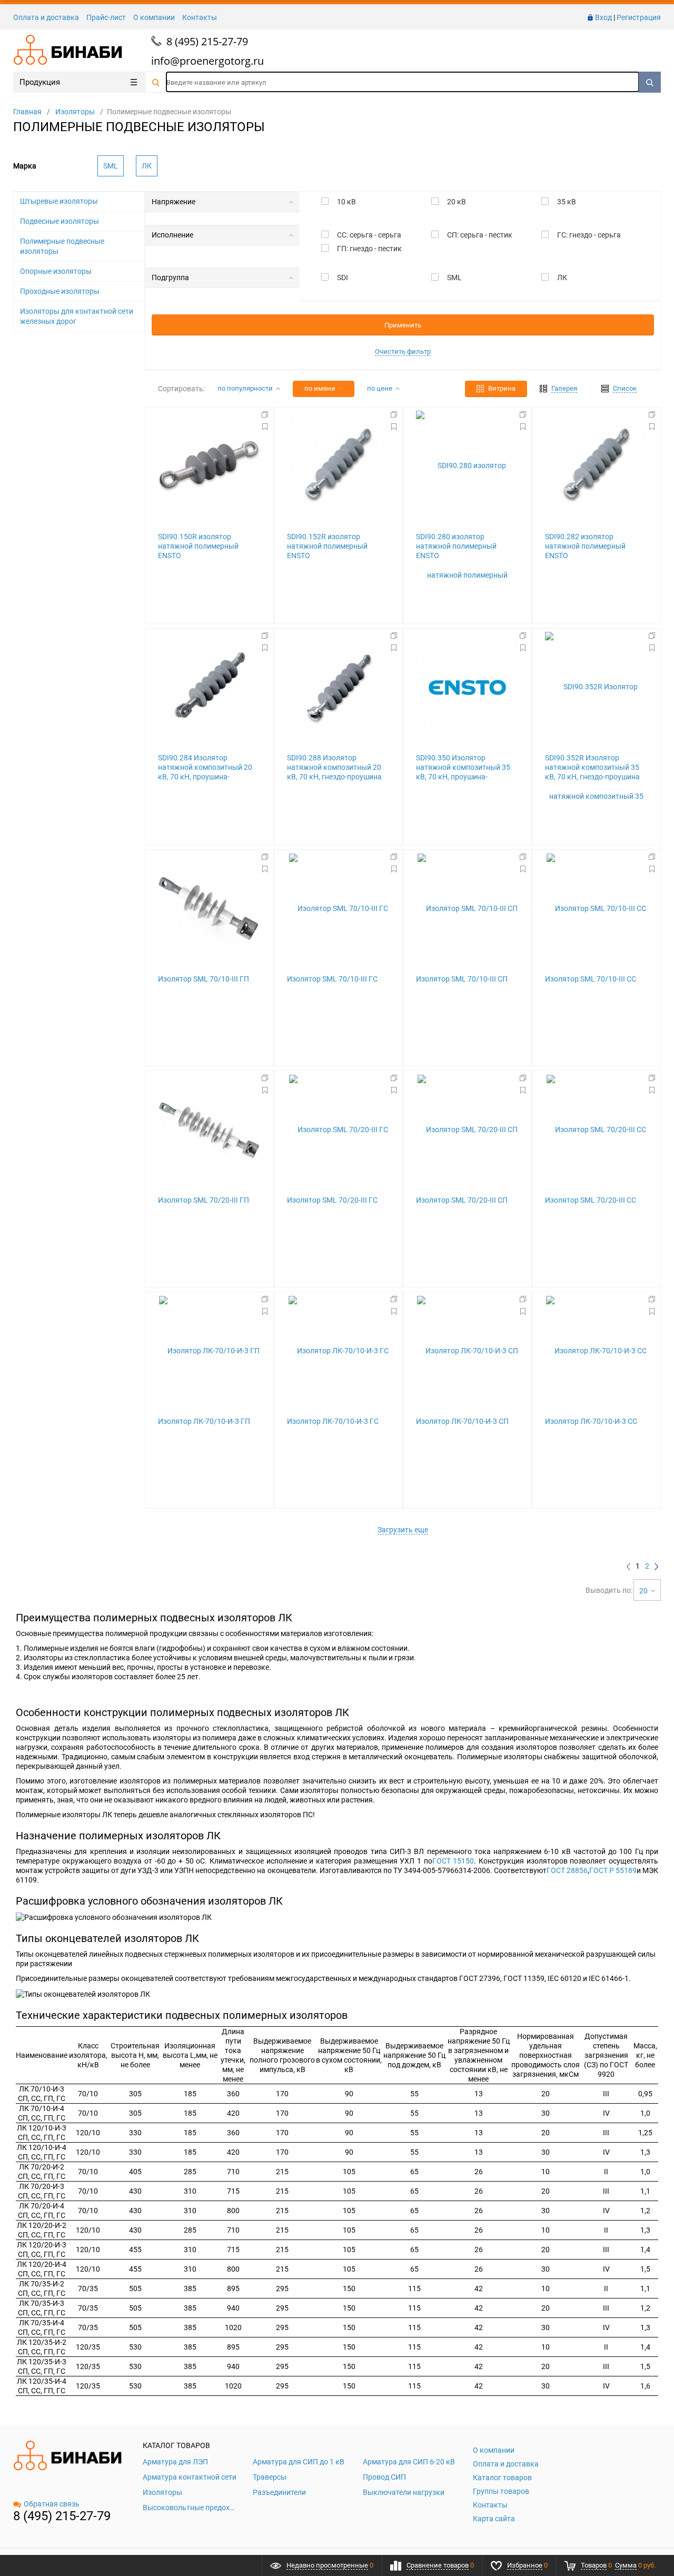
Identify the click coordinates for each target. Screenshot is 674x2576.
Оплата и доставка (46, 17)
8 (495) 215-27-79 (207, 41)
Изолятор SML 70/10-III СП (462, 979)
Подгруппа (170, 278)
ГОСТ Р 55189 (613, 1870)
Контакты (200, 17)
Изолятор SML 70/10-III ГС (332, 979)
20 (643, 1591)
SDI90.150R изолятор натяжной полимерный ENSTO (198, 546)
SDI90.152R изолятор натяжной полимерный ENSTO (327, 546)
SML (111, 166)
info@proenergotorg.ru (207, 61)
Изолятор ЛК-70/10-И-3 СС (591, 1421)
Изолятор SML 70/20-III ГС (332, 1200)
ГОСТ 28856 (567, 1870)
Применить (403, 325)
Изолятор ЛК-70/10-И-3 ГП (204, 1421)
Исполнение (172, 235)
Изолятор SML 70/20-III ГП (204, 1200)
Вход (603, 17)
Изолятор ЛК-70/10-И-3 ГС (333, 1421)
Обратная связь (52, 2504)
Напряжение (174, 202)
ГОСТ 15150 (453, 1861)
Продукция (40, 82)
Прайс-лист (106, 17)
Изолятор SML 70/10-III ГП (204, 979)
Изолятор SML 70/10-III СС (591, 979)
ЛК (147, 166)
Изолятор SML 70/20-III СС (591, 1200)
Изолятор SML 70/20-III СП (462, 1200)
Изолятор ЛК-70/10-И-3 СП (462, 1421)
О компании (154, 17)
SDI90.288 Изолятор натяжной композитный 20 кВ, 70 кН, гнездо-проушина (334, 767)
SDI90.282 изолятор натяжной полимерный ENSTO (585, 546)
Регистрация (639, 17)
